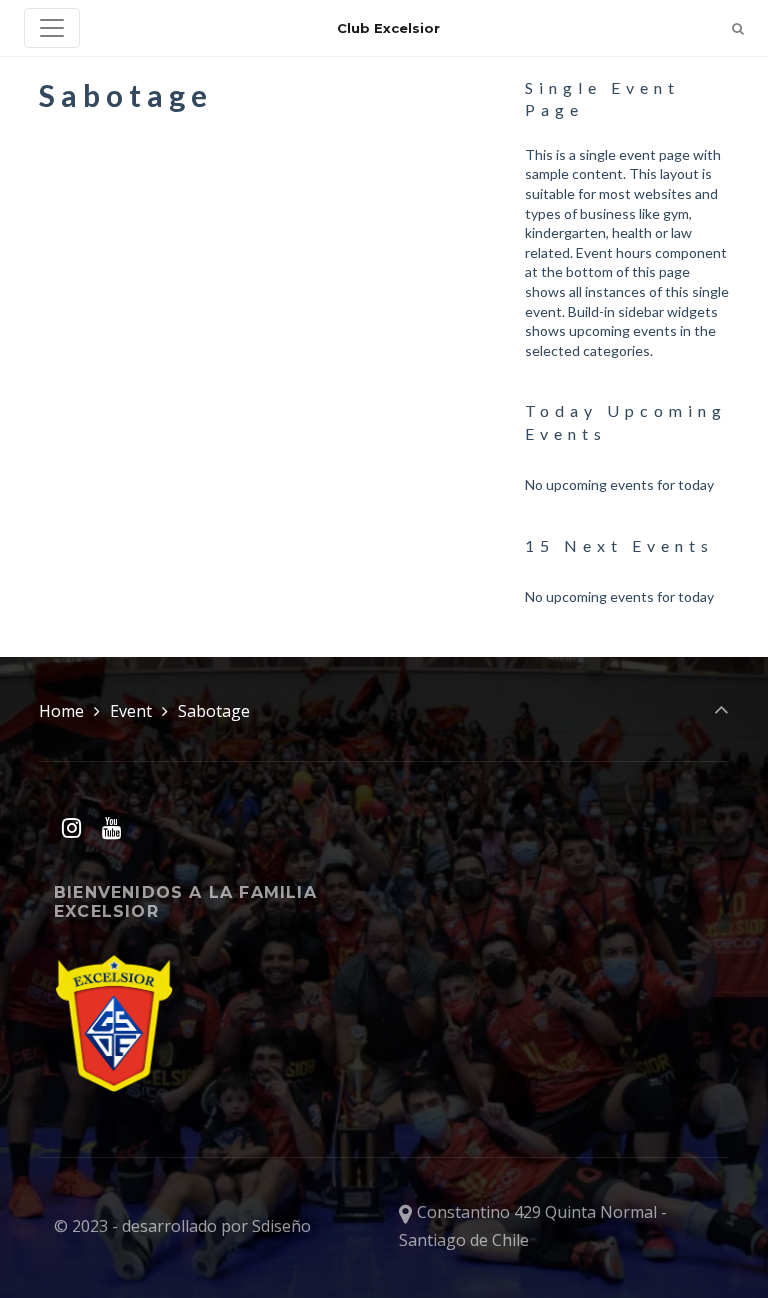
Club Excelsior (388, 28)
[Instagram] (72, 827)
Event (131, 711)
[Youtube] (112, 827)
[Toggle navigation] (52, 28)
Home (61, 711)
